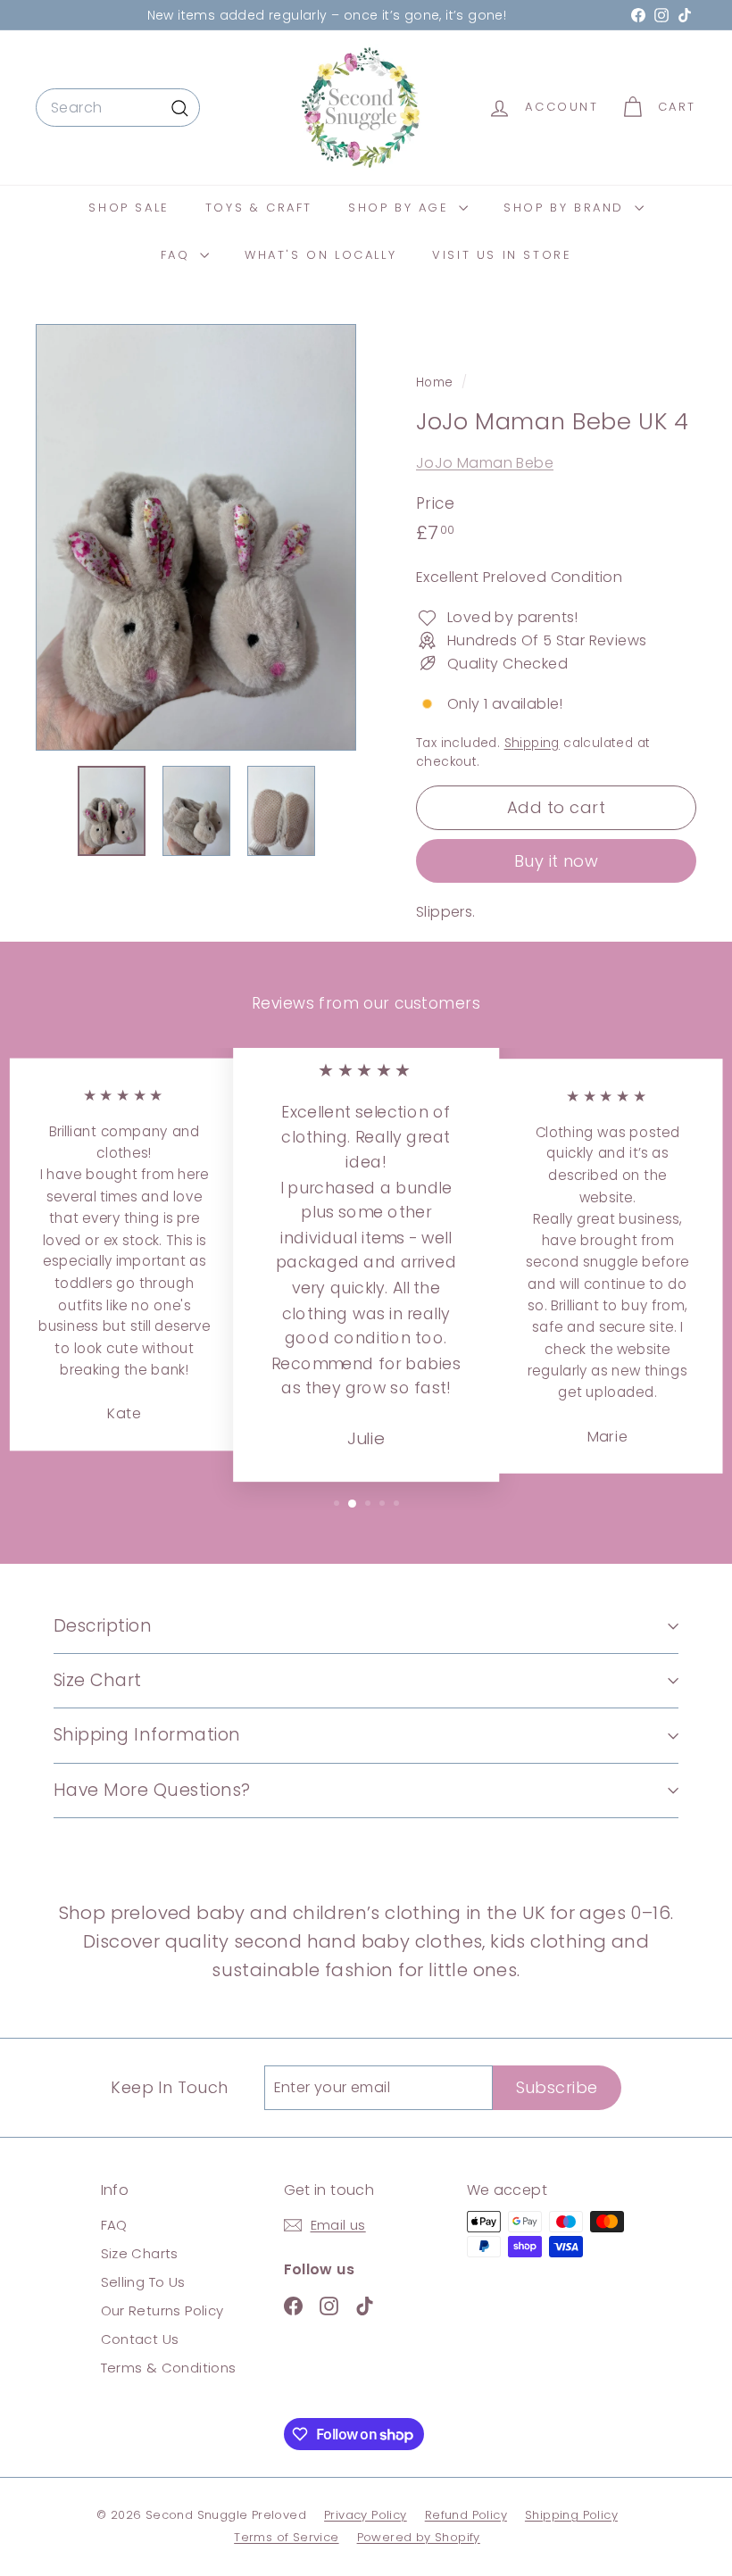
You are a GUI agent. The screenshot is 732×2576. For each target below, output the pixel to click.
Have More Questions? (152, 1790)
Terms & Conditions (169, 2368)
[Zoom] (196, 537)
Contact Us (140, 2339)
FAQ (178, 255)
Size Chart (98, 1680)
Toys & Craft (259, 208)
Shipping (532, 743)
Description (103, 1626)
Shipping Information (147, 1735)
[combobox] (118, 108)
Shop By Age (401, 208)
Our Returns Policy (162, 2310)
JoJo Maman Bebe (485, 463)
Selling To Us (143, 2282)
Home (437, 382)
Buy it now (557, 861)
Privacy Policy (366, 2515)
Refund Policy (466, 2515)
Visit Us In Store (502, 255)
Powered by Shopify (419, 2537)
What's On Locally (320, 255)
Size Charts (140, 2253)
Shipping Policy (571, 2515)
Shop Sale (129, 208)
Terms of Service (286, 2537)
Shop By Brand (566, 208)
